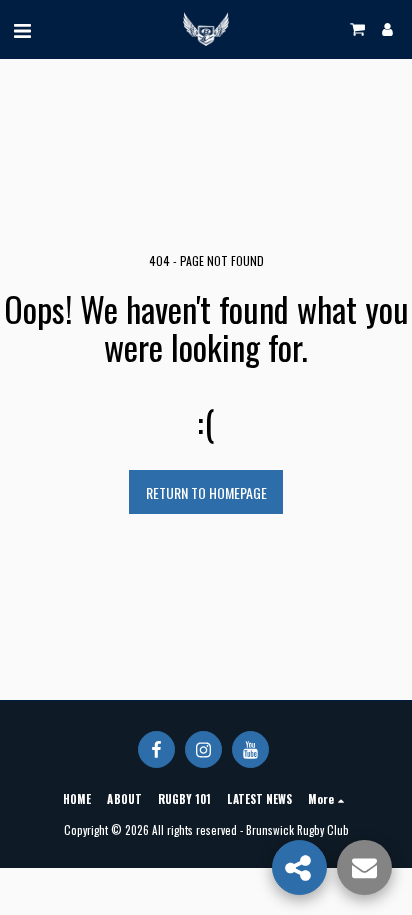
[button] (22, 29)
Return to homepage (206, 492)
